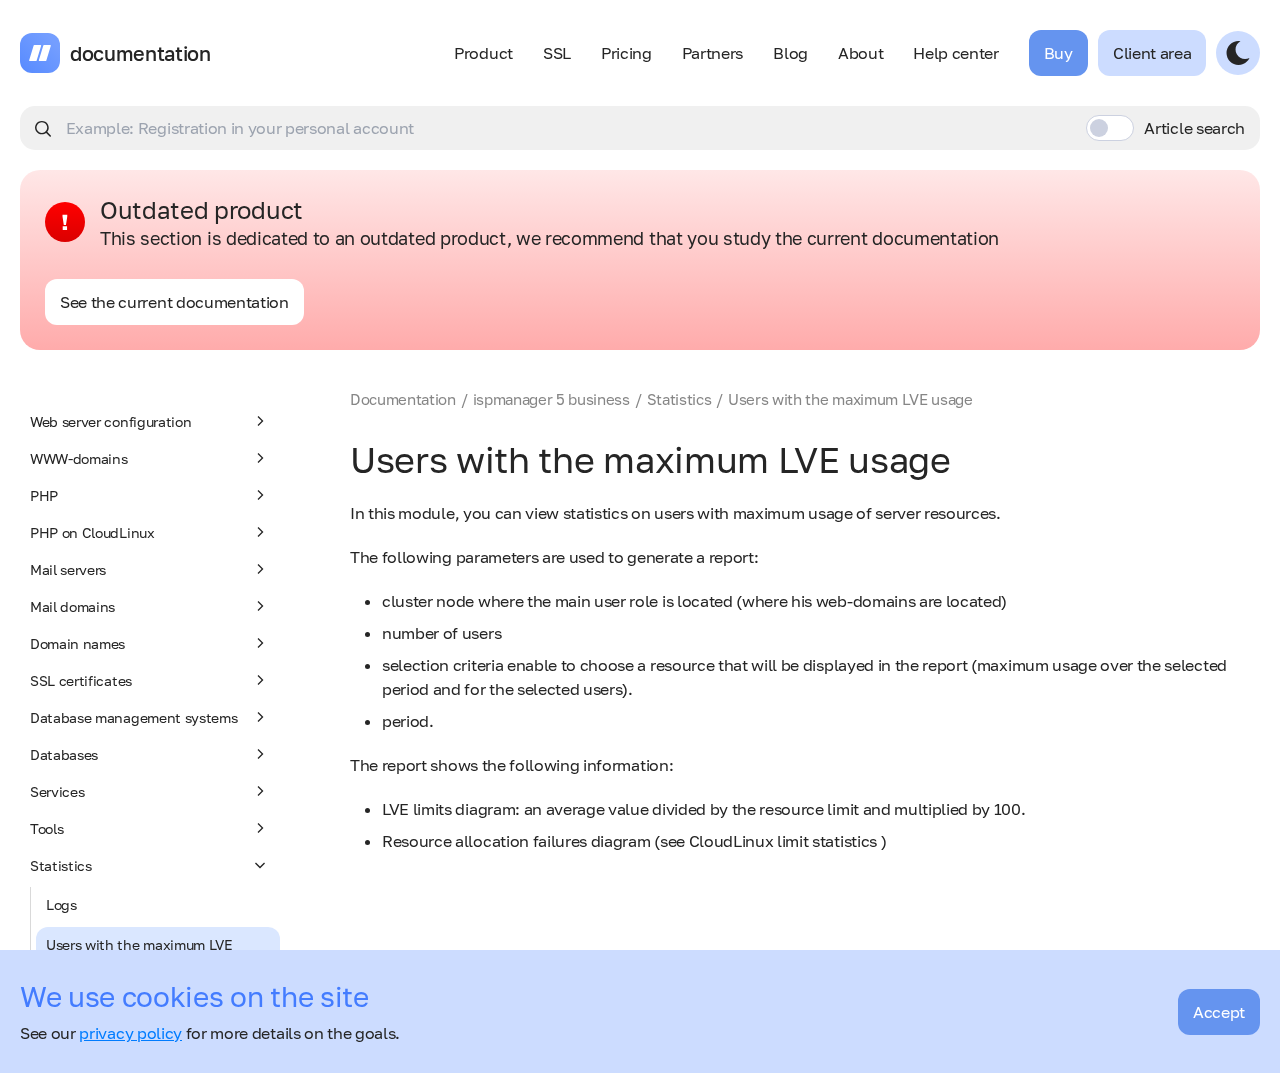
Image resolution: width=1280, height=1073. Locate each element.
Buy (1058, 53)
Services (57, 791)
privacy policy (130, 1033)
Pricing (626, 53)
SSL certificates (81, 680)
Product (483, 53)
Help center (955, 53)
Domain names (77, 643)
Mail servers (68, 569)
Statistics (61, 865)
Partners (712, 53)
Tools (46, 828)
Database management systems (133, 717)
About (860, 53)
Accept (1219, 1012)
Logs (61, 904)
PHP (44, 495)
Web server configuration (110, 421)
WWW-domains (78, 458)
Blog (790, 53)
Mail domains (72, 606)
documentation (140, 53)
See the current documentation (174, 302)
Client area (1152, 53)
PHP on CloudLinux (92, 532)
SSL (557, 53)
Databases (64, 754)
